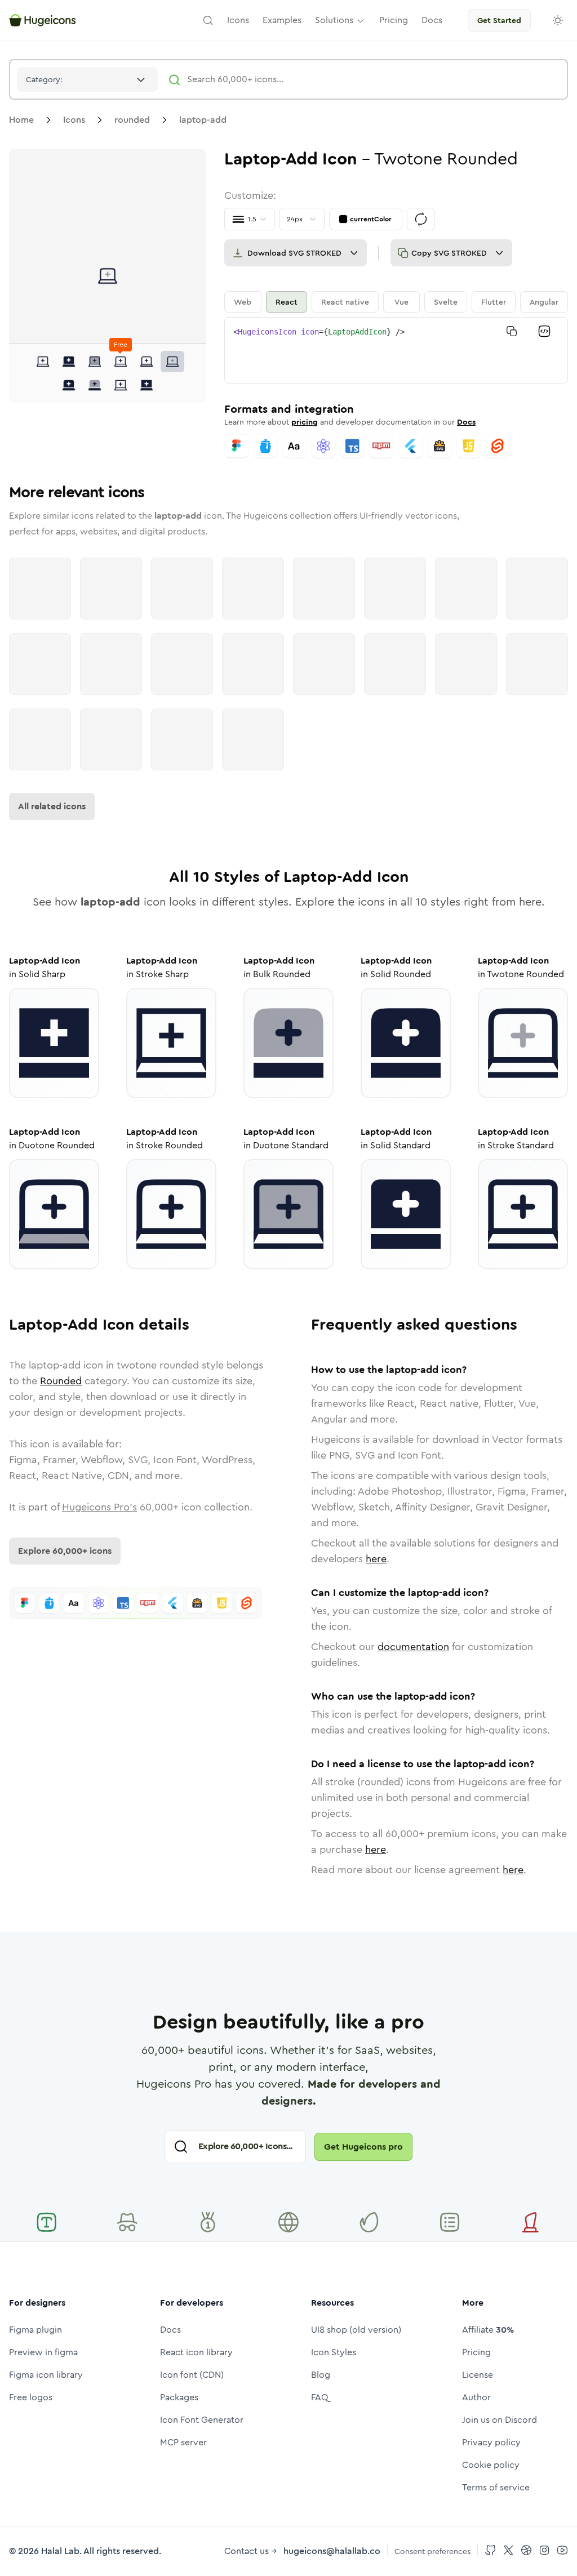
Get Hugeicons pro (363, 2147)
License (478, 2375)
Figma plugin (35, 2330)
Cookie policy (491, 2465)
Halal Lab (60, 2551)
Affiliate (488, 2330)
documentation (413, 1647)
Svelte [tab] (446, 302)
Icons (74, 120)
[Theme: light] (558, 20)
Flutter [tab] (494, 302)
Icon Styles (334, 2352)
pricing (305, 422)
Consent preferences (432, 2551)
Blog (321, 2375)
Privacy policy (491, 2442)
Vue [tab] (401, 302)
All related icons (52, 806)
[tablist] (396, 302)
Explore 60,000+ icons (65, 1551)
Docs (466, 422)
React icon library (196, 2352)
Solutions (334, 20)
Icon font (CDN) (192, 2375)
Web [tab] (243, 302)
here (376, 1559)
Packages (179, 2397)
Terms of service (496, 2487)
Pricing (476, 2352)
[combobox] (87, 79)
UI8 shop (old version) (356, 2330)
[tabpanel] (396, 350)
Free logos (31, 2397)
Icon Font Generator (202, 2420)
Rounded (61, 1381)
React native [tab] (345, 302)
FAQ (320, 2397)
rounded (132, 120)
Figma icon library (46, 2375)
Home (21, 120)
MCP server (183, 2442)
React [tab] (287, 302)
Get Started (499, 20)
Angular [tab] (544, 302)
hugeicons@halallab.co (332, 2551)
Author (476, 2397)
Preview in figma (43, 2352)
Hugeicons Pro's (99, 1507)
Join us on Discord (500, 2420)
